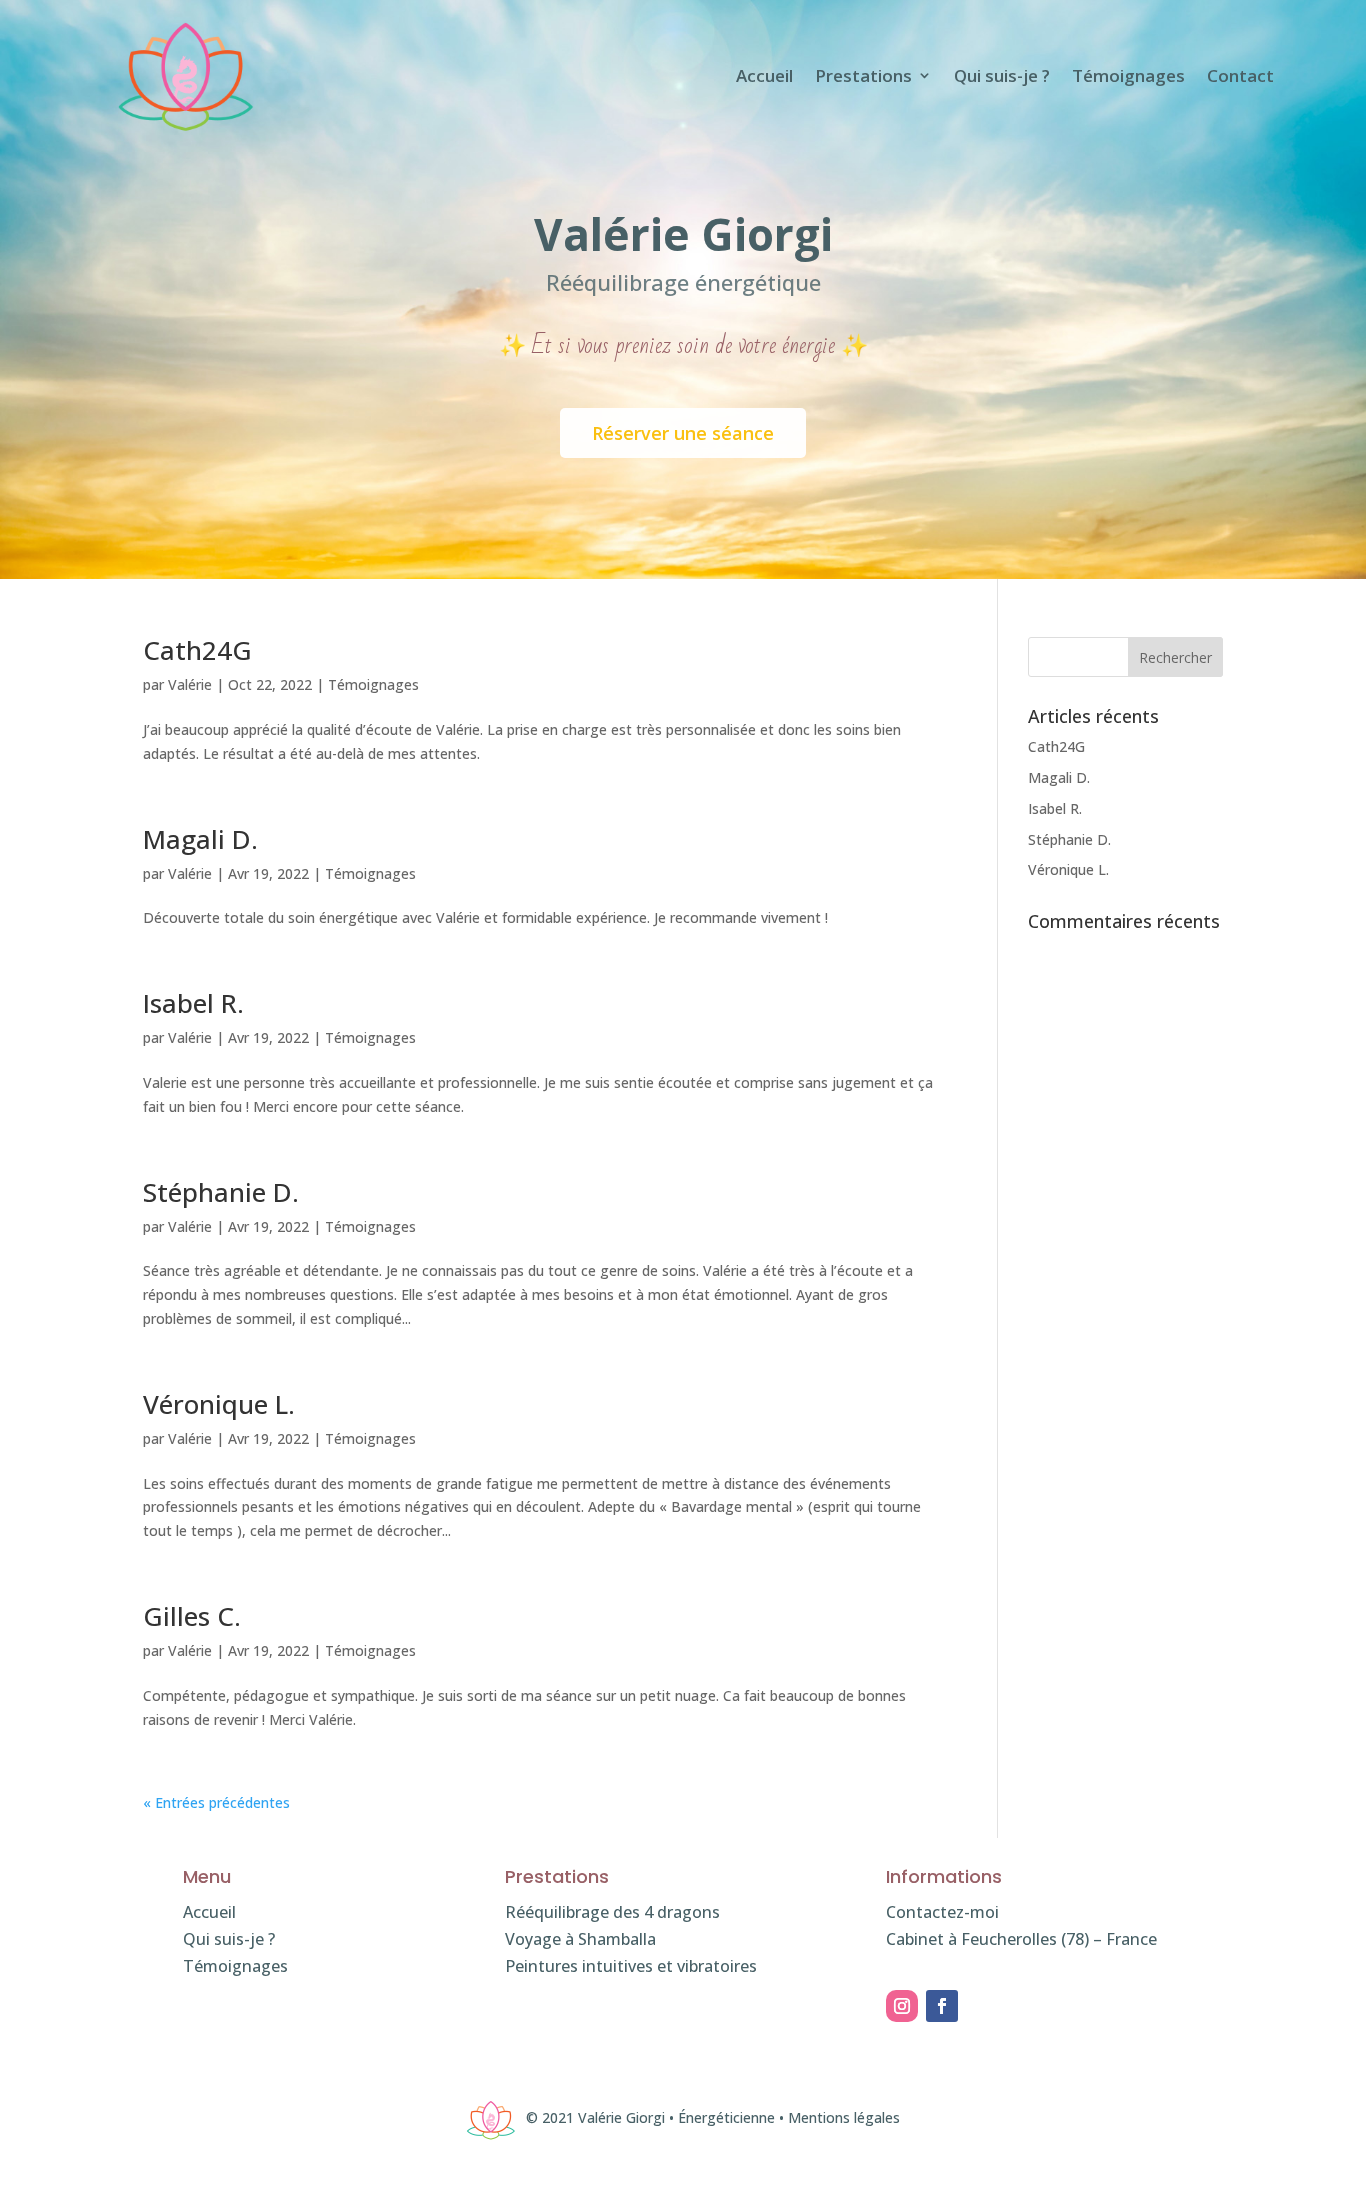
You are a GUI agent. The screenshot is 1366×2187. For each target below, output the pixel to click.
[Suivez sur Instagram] (902, 2006)
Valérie (190, 684)
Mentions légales (844, 2117)
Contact (1240, 75)
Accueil (764, 75)
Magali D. (200, 839)
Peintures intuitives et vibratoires (631, 1966)
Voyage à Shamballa (580, 1939)
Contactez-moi (942, 1912)
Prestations (863, 75)
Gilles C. (192, 1616)
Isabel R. (193, 1003)
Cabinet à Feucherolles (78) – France (1021, 1939)
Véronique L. (219, 1404)
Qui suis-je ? (1002, 75)
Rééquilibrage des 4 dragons (612, 1912)
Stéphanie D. (221, 1192)
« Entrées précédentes (216, 1802)
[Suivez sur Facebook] (942, 2006)
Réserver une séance (683, 433)
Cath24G (197, 650)
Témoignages (1128, 75)
